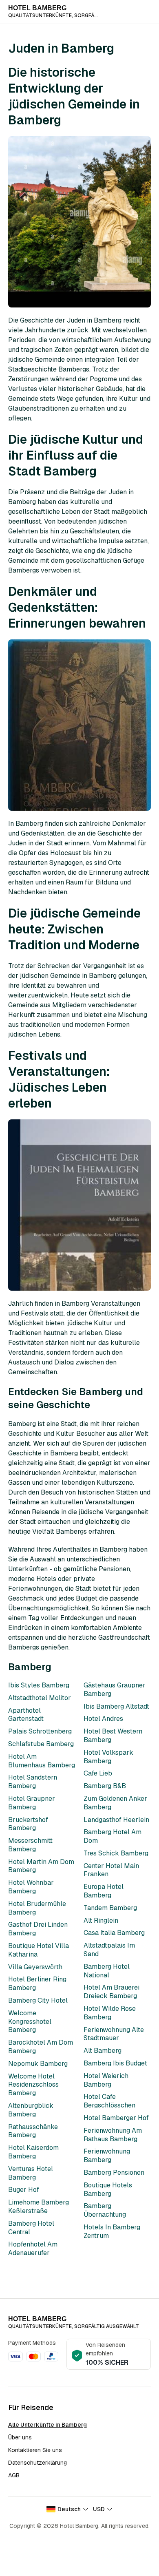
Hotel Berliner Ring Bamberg (37, 1983)
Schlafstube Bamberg (41, 1744)
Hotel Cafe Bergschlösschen (109, 2101)
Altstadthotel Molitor (40, 1698)
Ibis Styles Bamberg (39, 1685)
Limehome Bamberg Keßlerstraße (39, 2207)
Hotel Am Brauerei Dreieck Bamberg (112, 1992)
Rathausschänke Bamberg (33, 2131)
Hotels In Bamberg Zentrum (112, 2231)
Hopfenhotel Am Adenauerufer (33, 2249)
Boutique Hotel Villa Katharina (39, 1950)
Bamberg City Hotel (38, 2000)
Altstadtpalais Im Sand (109, 1950)
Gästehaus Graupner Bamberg (115, 1689)
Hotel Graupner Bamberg (32, 1803)
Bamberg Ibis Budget (115, 2063)
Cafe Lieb (98, 1773)
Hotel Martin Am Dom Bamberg (41, 1866)
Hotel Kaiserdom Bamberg (33, 2152)
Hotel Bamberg (37, 8)
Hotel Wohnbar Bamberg (31, 1887)
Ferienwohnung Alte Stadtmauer (114, 2034)
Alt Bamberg (103, 2051)
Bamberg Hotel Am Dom (113, 1836)
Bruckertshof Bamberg (28, 1824)
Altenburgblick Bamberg (31, 2110)
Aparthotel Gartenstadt (26, 1715)
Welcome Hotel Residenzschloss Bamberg (33, 2085)
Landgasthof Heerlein (116, 1820)
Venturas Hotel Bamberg (31, 2173)
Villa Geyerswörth (35, 1967)
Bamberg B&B (105, 1786)
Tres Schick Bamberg (116, 1853)
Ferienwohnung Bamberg (107, 2156)
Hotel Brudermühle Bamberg (37, 1908)
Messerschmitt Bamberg (30, 1845)
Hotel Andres (103, 1719)
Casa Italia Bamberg (114, 1933)
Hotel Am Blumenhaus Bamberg (42, 1761)
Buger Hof (24, 2190)
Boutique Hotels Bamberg (108, 2189)
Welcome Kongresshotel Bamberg (30, 2022)
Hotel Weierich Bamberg (106, 2080)
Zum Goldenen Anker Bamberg (115, 1803)
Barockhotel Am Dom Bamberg (41, 2047)
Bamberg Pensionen (114, 2172)
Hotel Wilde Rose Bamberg (110, 2013)
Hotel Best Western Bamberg (113, 1736)
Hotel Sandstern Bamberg (33, 1782)
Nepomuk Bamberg (38, 2064)
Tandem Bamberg (110, 1908)
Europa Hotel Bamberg (104, 1891)
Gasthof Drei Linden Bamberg (38, 1929)
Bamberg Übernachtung (105, 2210)
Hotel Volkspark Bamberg (108, 1757)
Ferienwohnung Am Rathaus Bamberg (113, 2135)
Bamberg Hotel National (107, 1971)
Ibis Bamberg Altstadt (116, 1706)
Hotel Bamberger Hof (116, 2118)
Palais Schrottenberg (40, 1731)
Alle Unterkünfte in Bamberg (47, 2425)
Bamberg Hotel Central (31, 2228)
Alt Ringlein (101, 1920)
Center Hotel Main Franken (111, 1870)
